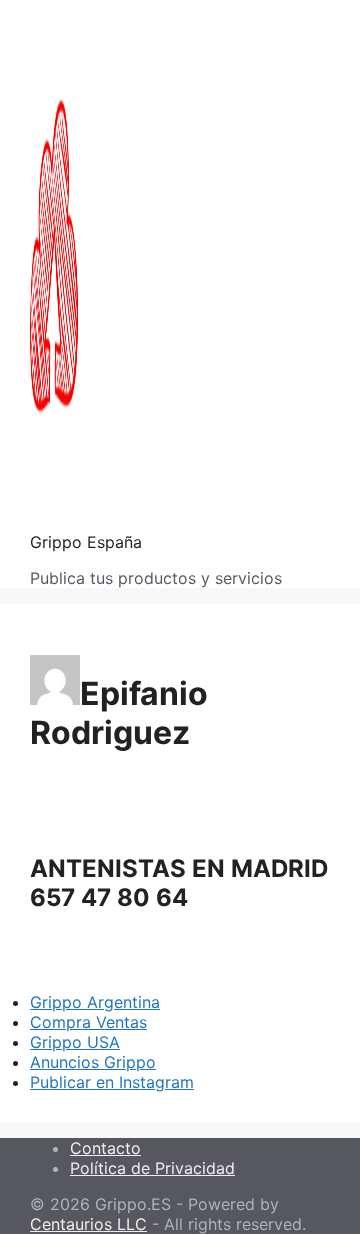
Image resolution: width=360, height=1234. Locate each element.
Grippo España (86, 542)
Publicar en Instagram (112, 1082)
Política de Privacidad (152, 1168)
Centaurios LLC (88, 1224)
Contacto (105, 1148)
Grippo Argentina (95, 1002)
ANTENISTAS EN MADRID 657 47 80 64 (179, 883)
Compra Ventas (88, 1022)
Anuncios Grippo (93, 1062)
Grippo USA (75, 1042)
